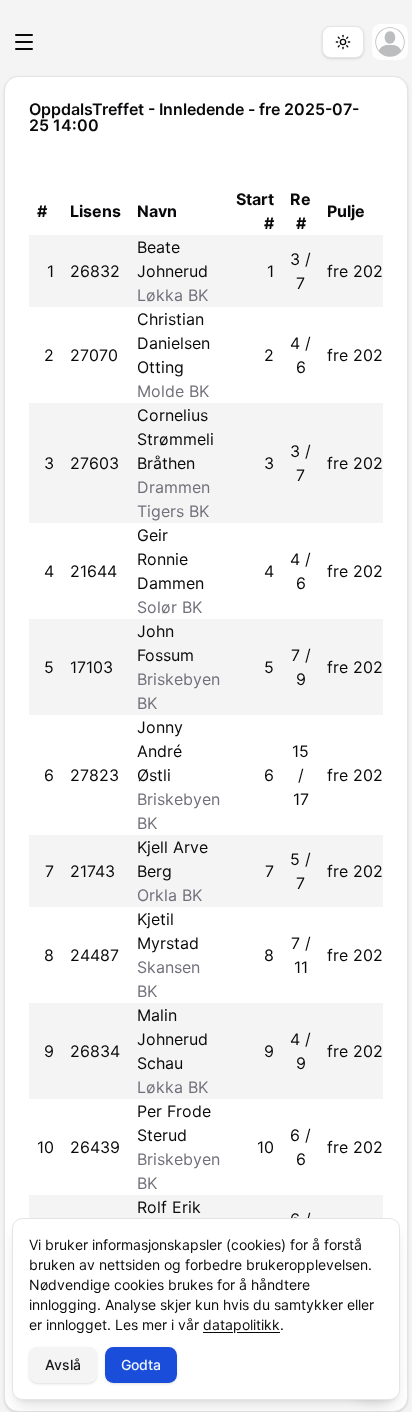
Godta (141, 1364)
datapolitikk (241, 1324)
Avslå (63, 1364)
